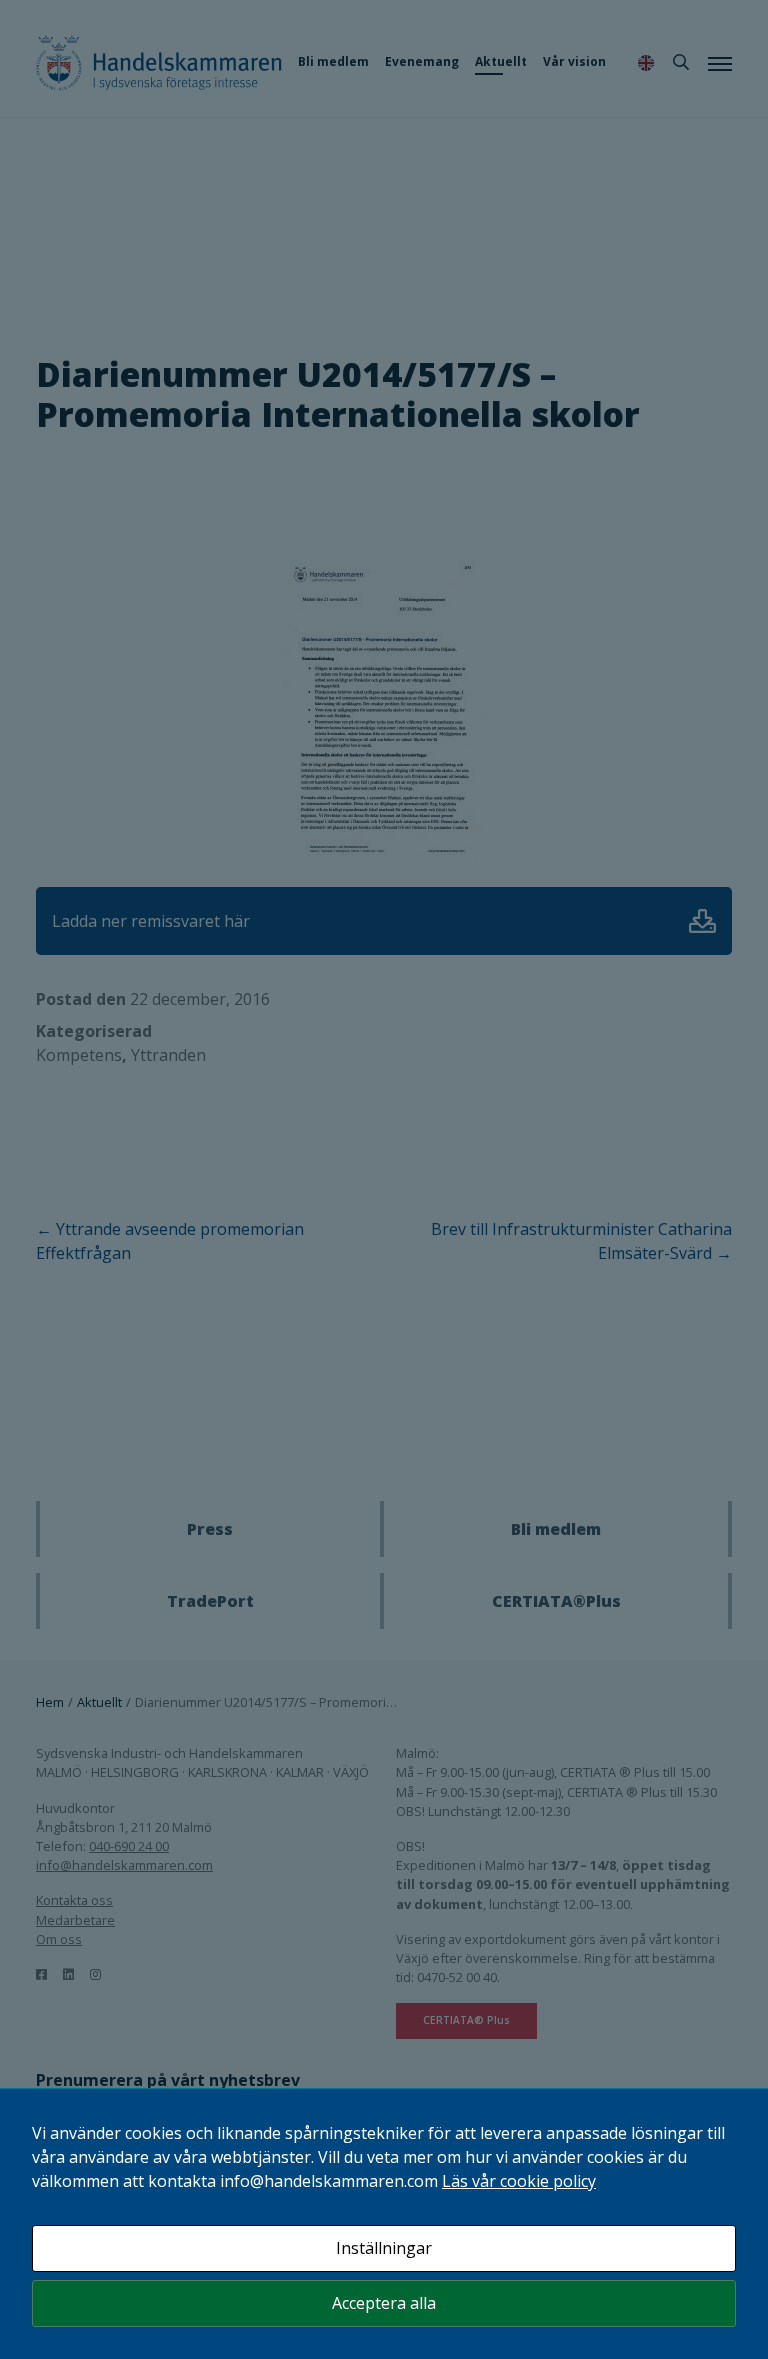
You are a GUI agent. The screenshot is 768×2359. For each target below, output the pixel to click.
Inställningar (384, 2248)
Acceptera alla (384, 2303)
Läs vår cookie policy (519, 2181)
